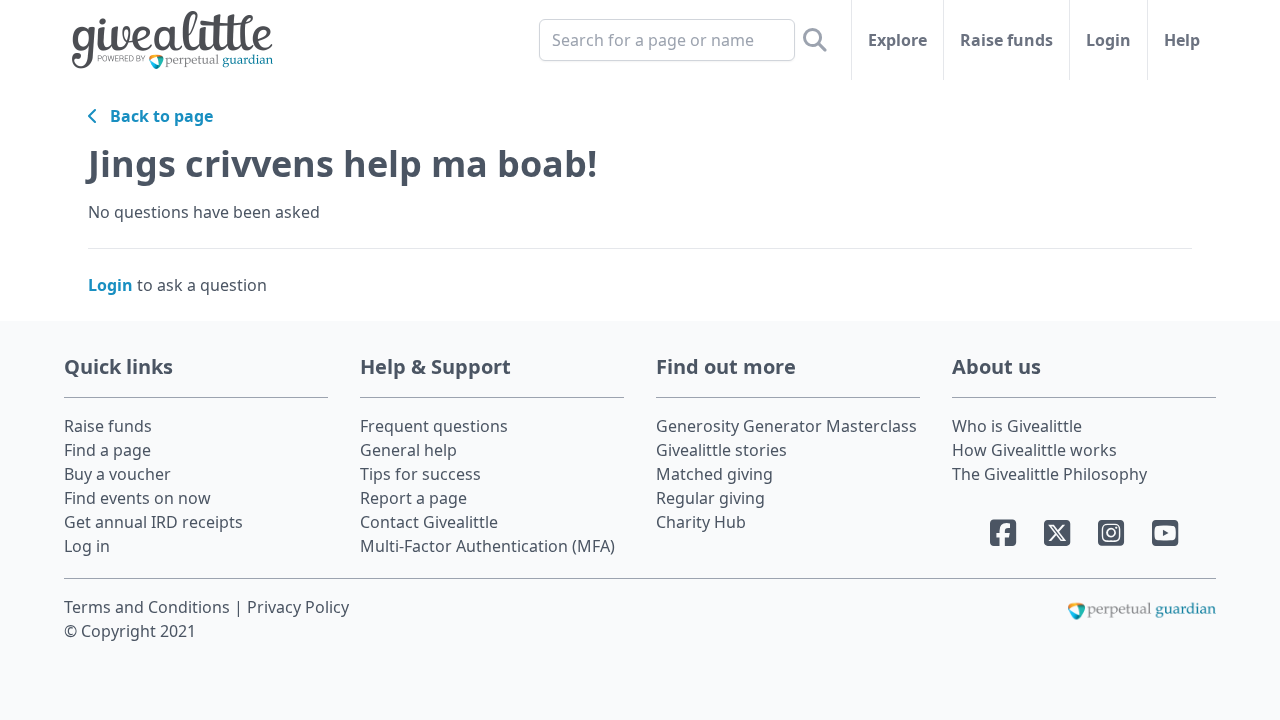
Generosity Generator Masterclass (786, 426)
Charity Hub (701, 522)
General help (408, 450)
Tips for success (420, 474)
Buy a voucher (117, 474)
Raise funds (1006, 40)
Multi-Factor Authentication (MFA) (487, 546)
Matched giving (714, 474)
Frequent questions (434, 426)
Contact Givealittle (429, 522)
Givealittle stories (721, 450)
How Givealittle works (1034, 450)
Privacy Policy (298, 607)
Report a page (413, 498)
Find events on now (137, 498)
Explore (897, 40)
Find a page (107, 450)
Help (1182, 40)
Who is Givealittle (1017, 426)
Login (1108, 40)
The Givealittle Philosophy (1049, 474)
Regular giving (710, 498)
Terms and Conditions (149, 607)
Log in (87, 546)
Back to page (155, 116)
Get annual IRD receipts (153, 522)
